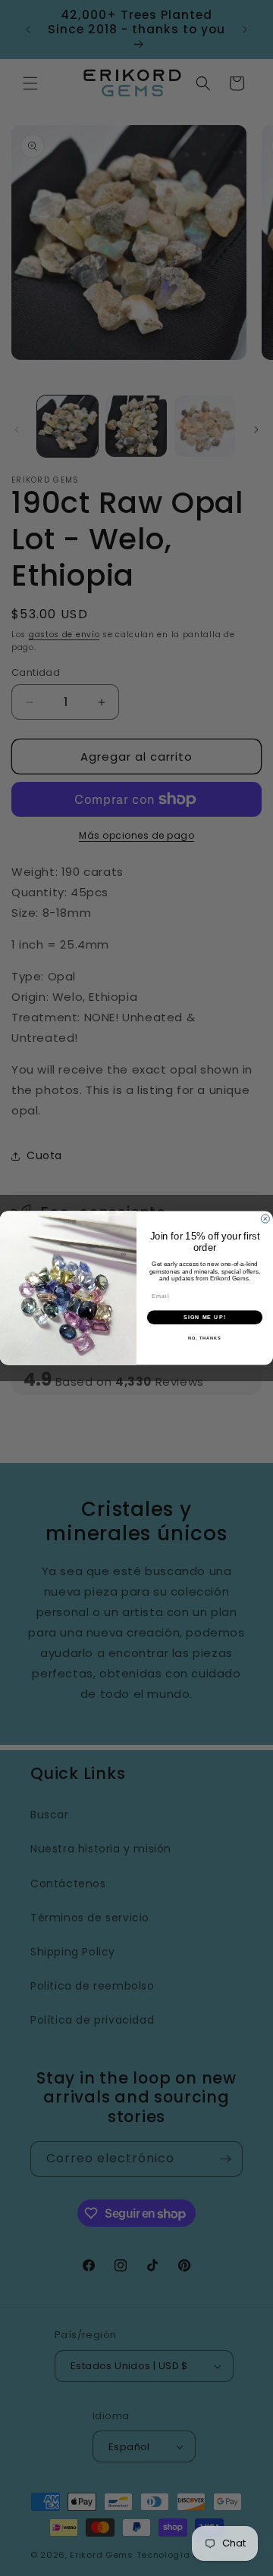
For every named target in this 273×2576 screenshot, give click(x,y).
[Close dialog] (265, 1219)
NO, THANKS (205, 1338)
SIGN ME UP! (205, 1317)
